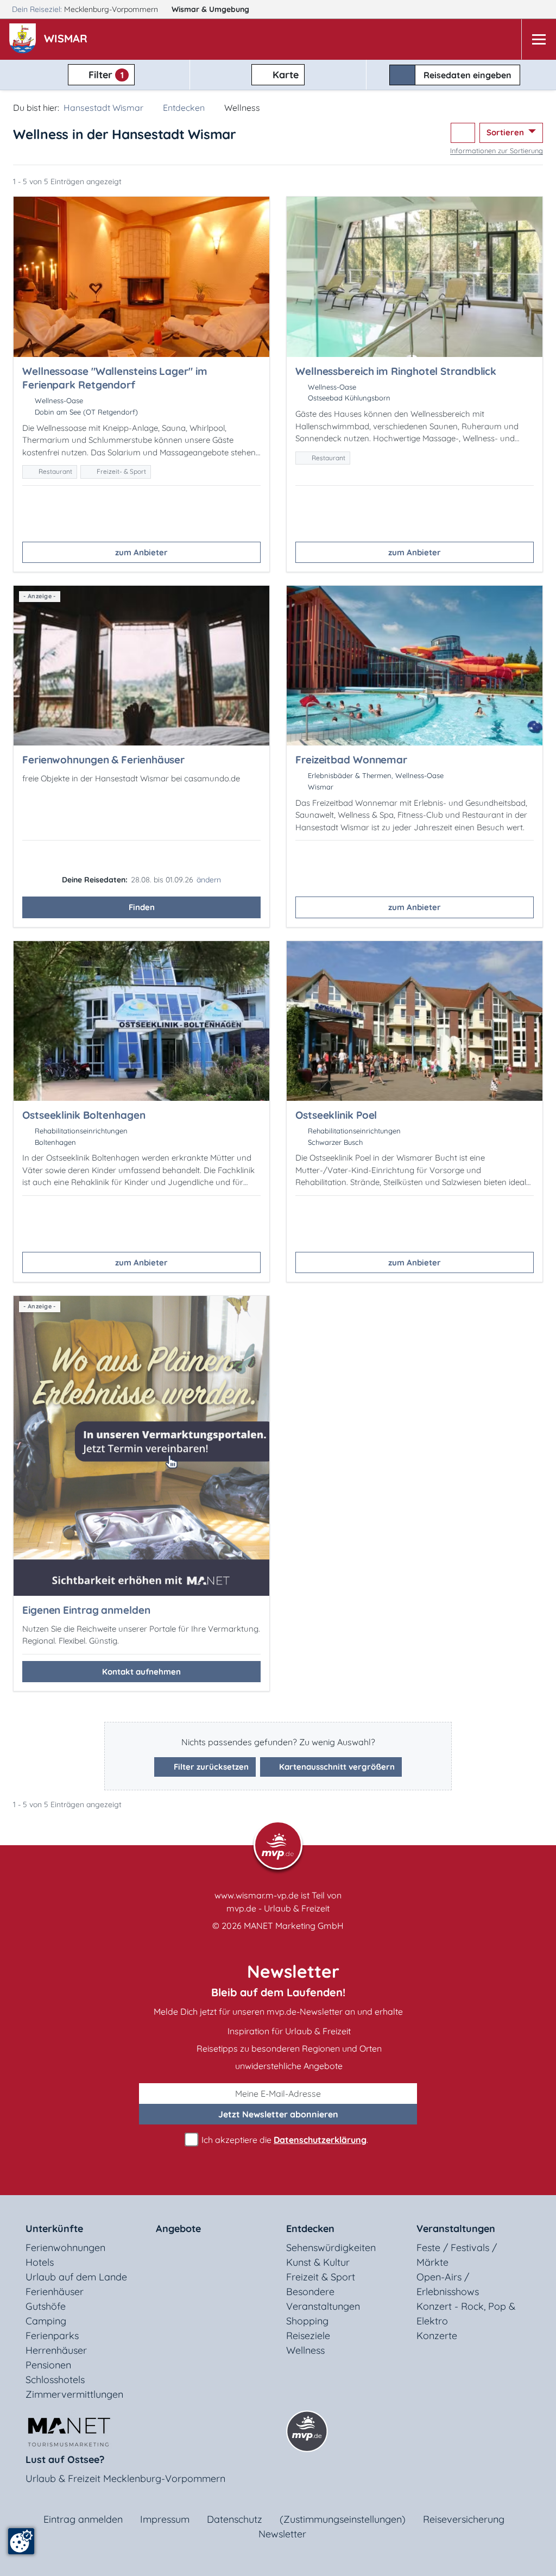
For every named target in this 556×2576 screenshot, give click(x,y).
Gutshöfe (46, 2306)
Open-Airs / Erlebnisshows (448, 2284)
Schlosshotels (55, 2380)
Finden (142, 907)
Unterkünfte (54, 2229)
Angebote (178, 2229)
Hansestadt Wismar (103, 108)
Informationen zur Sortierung (497, 151)
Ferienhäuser (55, 2292)
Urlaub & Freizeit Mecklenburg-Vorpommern (125, 2478)
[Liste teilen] (463, 133)
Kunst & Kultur (318, 2262)
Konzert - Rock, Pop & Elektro (466, 2314)
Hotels (40, 2262)
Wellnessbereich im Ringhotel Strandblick (396, 371)
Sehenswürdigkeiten (331, 2248)
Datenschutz (235, 2519)
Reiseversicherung (464, 2519)
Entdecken (184, 108)
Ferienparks (52, 2336)
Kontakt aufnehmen (141, 1672)
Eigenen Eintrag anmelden (86, 1610)
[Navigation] (539, 39)
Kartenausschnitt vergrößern (336, 1767)
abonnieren (278, 2114)
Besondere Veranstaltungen (323, 2299)
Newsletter (282, 2534)
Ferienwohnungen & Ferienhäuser (103, 760)
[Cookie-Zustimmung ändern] (21, 2541)
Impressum (165, 2519)
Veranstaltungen (456, 2229)
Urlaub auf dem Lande (76, 2277)
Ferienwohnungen (65, 2248)
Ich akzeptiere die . (284, 2140)
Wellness (305, 2350)
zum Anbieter (141, 552)
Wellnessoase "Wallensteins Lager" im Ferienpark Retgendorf (115, 378)
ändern (209, 880)
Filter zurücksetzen (210, 1767)
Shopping (307, 2321)
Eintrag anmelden (83, 2519)
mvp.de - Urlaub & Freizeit (278, 1908)
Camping (46, 2321)
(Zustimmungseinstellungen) (343, 2519)
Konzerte (437, 2336)
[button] (68, 40)
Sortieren (506, 132)
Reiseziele (308, 2336)
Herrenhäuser (56, 2350)
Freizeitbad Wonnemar (351, 760)
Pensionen (48, 2365)
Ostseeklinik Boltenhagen (84, 1115)
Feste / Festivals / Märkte (457, 2255)
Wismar (210, 9)
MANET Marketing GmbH (294, 1926)
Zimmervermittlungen (74, 2394)
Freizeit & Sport (321, 2277)
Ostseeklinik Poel (336, 1115)
